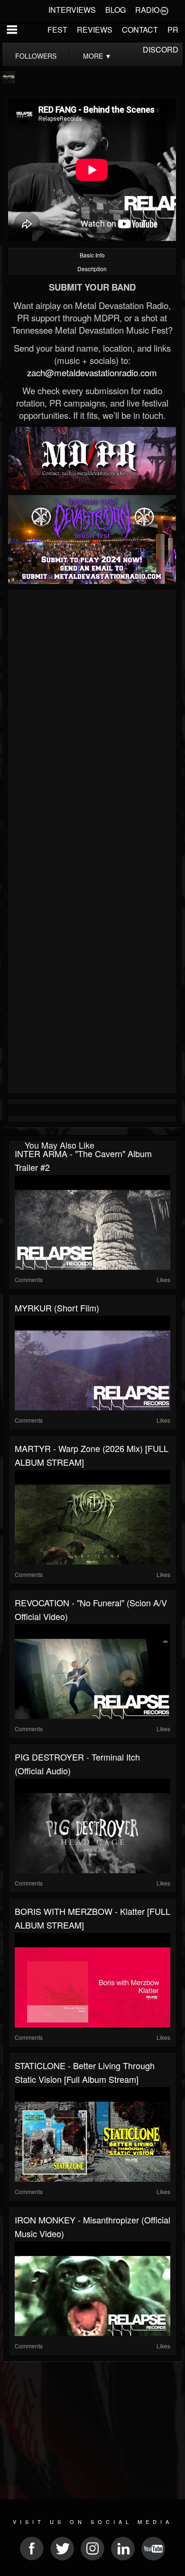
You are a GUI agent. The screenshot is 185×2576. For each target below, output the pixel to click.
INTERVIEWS (72, 10)
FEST (57, 30)
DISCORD (161, 49)
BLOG (116, 10)
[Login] (164, 10)
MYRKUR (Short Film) (57, 1308)
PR (173, 30)
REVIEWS (95, 30)
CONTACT (140, 30)
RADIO (147, 10)
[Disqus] (92, 719)
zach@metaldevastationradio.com (92, 372)
